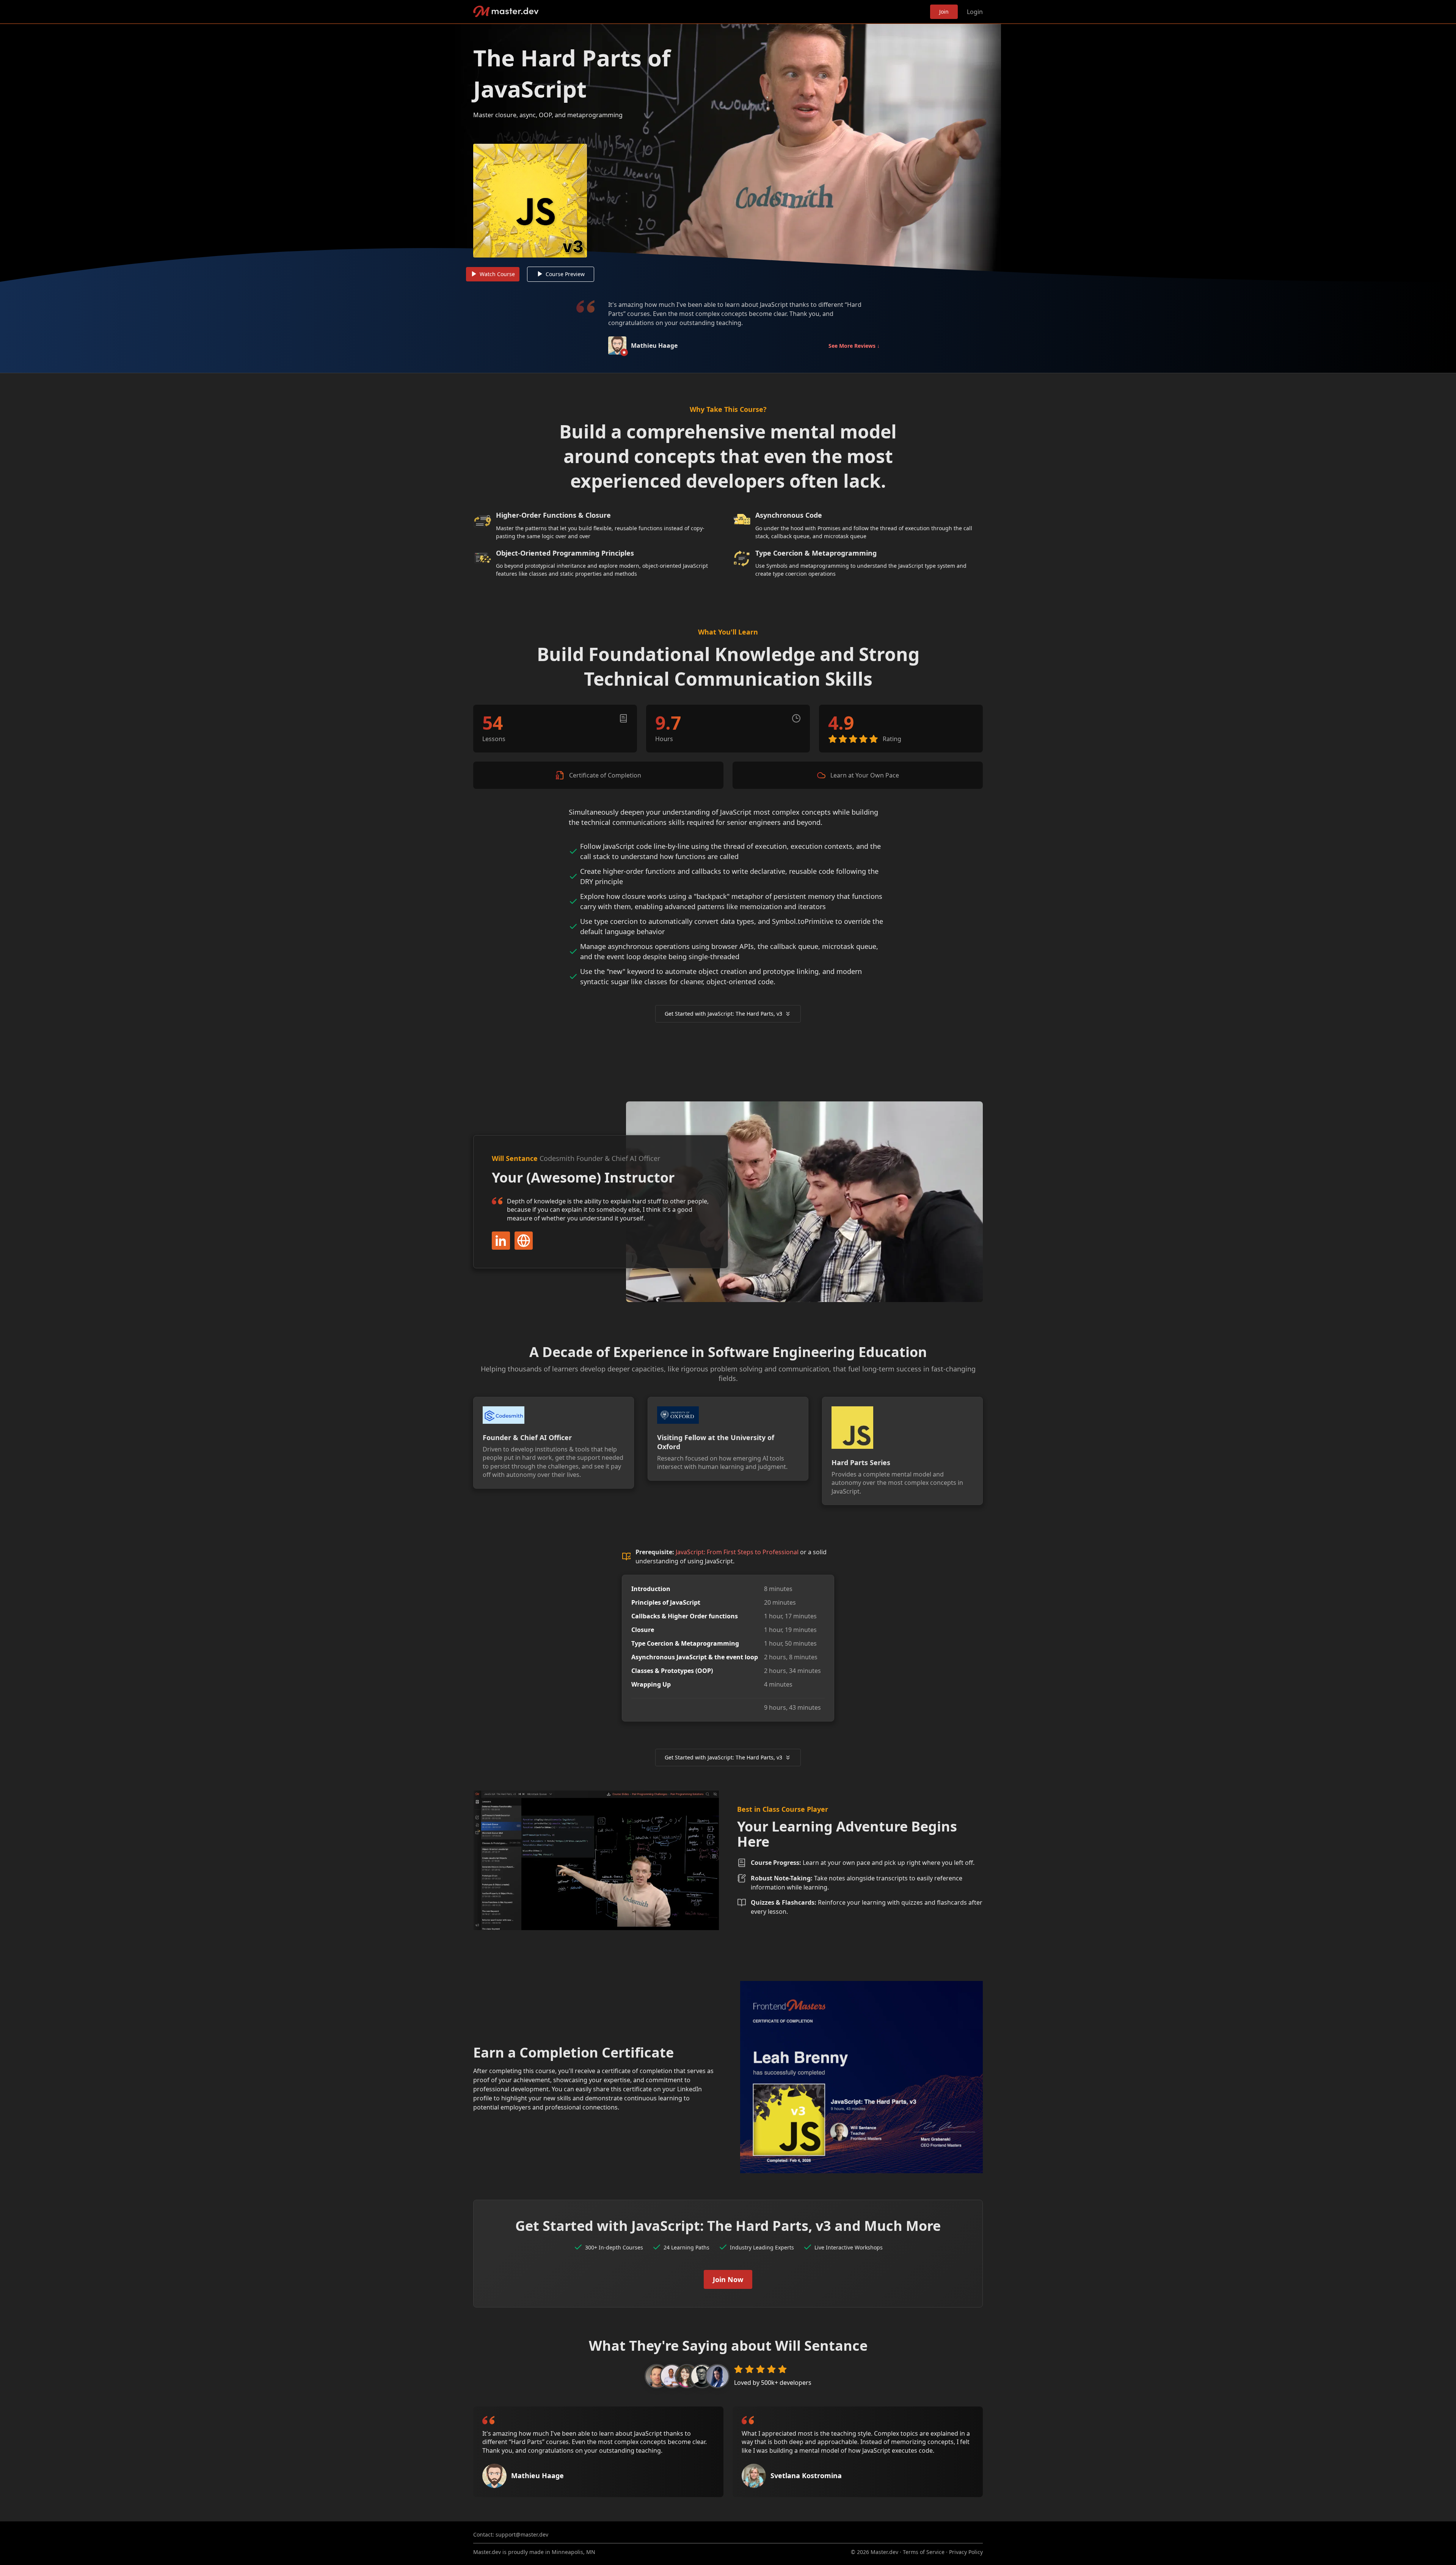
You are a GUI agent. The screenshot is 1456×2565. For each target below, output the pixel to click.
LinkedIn (501, 1241)
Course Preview (565, 274)
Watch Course (497, 274)
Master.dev (506, 12)
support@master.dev (522, 2534)
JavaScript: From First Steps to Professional (737, 1552)
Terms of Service (924, 2552)
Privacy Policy (966, 2552)
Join (944, 12)
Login (975, 12)
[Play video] (728, 153)
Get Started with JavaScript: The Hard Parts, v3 (723, 1014)
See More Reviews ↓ (854, 346)
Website (524, 1241)
